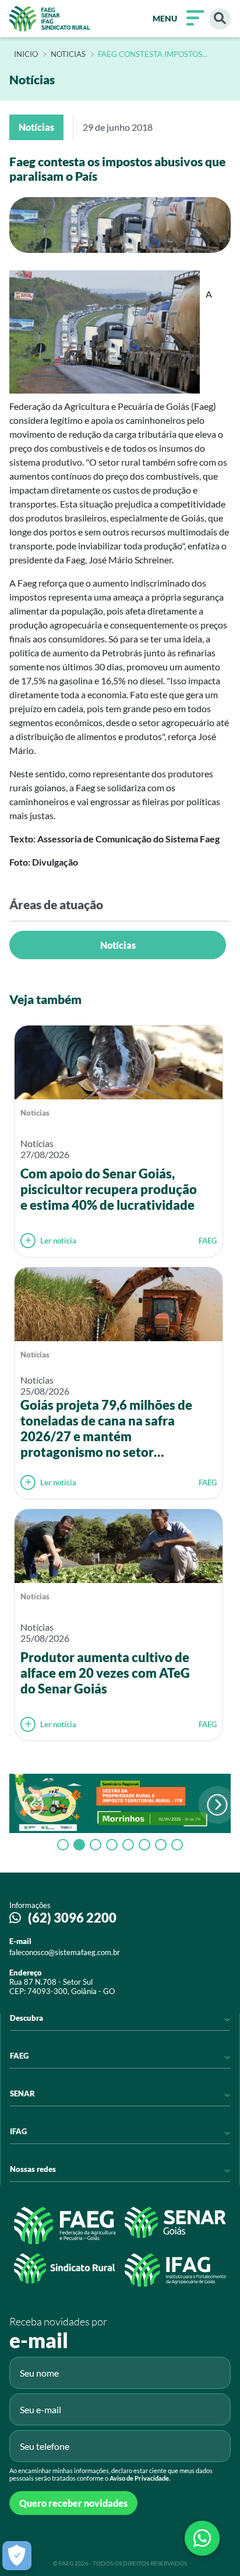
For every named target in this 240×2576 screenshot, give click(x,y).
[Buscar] (220, 19)
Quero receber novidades (73, 2503)
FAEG (208, 1241)
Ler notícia (58, 1241)
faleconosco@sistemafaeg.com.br (65, 1952)
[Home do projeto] (50, 19)
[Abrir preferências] (17, 2556)
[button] (218, 1805)
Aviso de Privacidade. (140, 2478)
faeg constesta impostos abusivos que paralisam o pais (159, 55)
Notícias (118, 945)
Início (26, 55)
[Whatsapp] (202, 2538)
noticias (68, 55)
